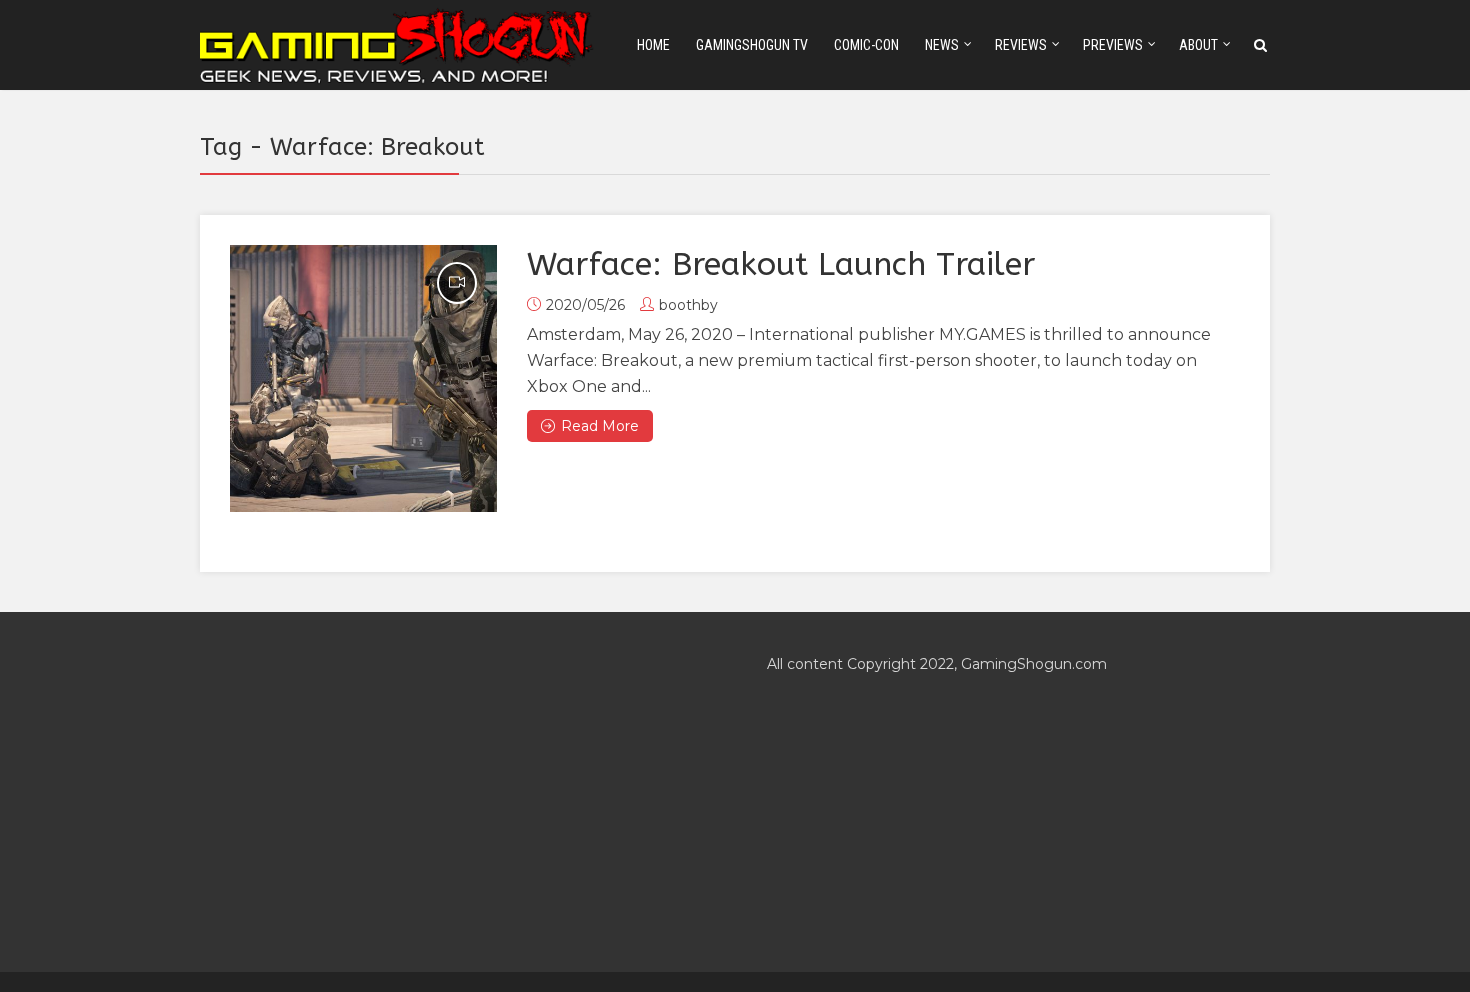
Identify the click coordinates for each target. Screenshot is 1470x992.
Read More (600, 426)
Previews (1113, 45)
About (1198, 45)
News (942, 45)
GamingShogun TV (752, 45)
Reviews (1021, 45)
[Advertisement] (451, 792)
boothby (688, 305)
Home (653, 45)
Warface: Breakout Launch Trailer (781, 264)
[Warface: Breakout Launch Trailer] (363, 378)
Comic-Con (866, 45)
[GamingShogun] (398, 43)
